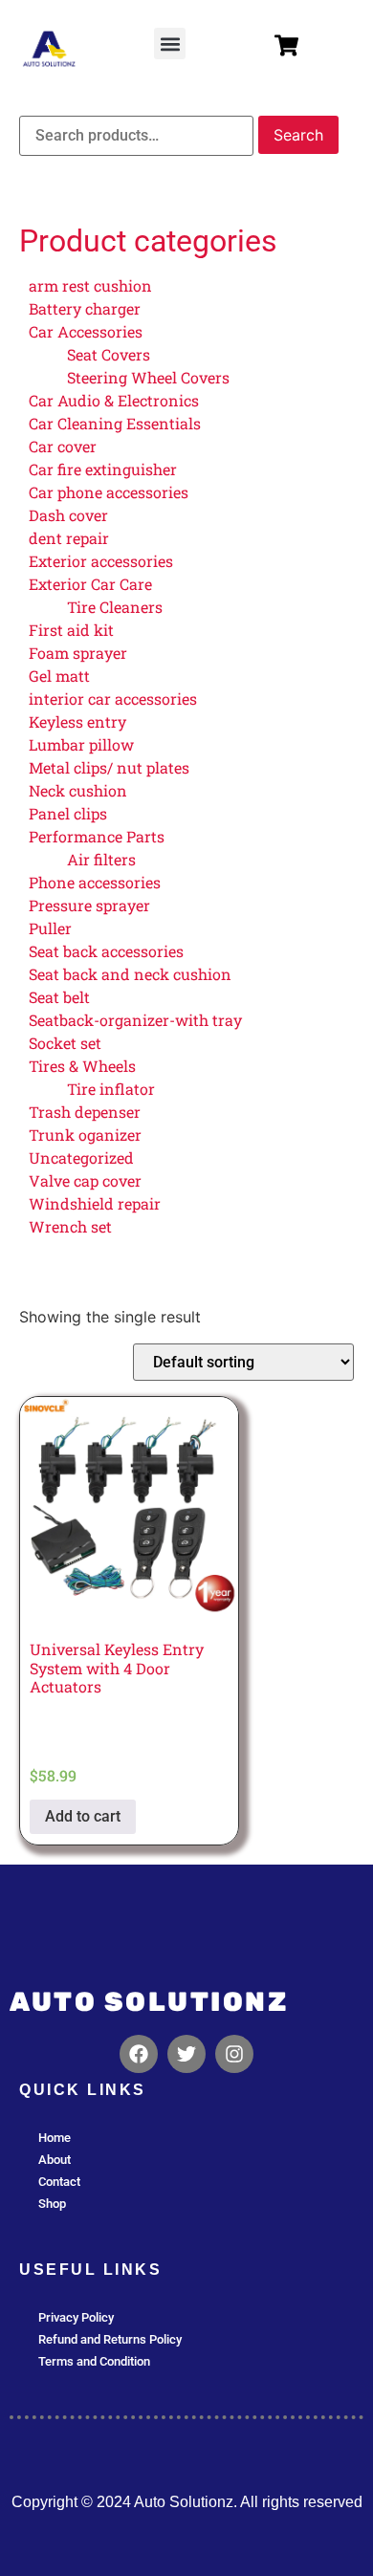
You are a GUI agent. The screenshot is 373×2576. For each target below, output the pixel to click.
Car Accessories (86, 331)
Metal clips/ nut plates (109, 767)
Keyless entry (77, 721)
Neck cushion (78, 790)
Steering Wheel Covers (148, 377)
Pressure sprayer (89, 905)
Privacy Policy (76, 2317)
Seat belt (59, 997)
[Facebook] (139, 2054)
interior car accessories (113, 699)
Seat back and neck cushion (130, 974)
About (55, 2160)
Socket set (65, 1043)
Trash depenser (85, 1112)
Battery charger (85, 308)
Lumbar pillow (81, 744)
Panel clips (68, 813)
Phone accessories (95, 882)
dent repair (69, 538)
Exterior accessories (101, 561)
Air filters (101, 859)
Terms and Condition (94, 2361)
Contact (59, 2182)
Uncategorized (81, 1157)
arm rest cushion (90, 285)
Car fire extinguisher (103, 469)
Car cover (63, 446)
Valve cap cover (85, 1180)
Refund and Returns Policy (110, 2339)
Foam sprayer (78, 653)
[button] (170, 44)
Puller (50, 928)
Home (55, 2138)
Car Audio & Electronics (114, 400)
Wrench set (70, 1226)
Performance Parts (97, 836)
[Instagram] (234, 2054)
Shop (52, 2204)
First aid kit (71, 630)
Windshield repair (95, 1203)
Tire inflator (111, 1089)
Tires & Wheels (82, 1066)
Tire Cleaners (115, 607)
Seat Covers (109, 354)
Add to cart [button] (83, 1816)
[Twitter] (186, 2054)
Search (298, 135)
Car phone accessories (109, 492)
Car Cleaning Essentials (115, 423)
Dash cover (68, 515)
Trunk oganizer (85, 1135)
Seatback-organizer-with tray (135, 1020)
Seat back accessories (106, 951)
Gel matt (59, 676)
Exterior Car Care (90, 584)
